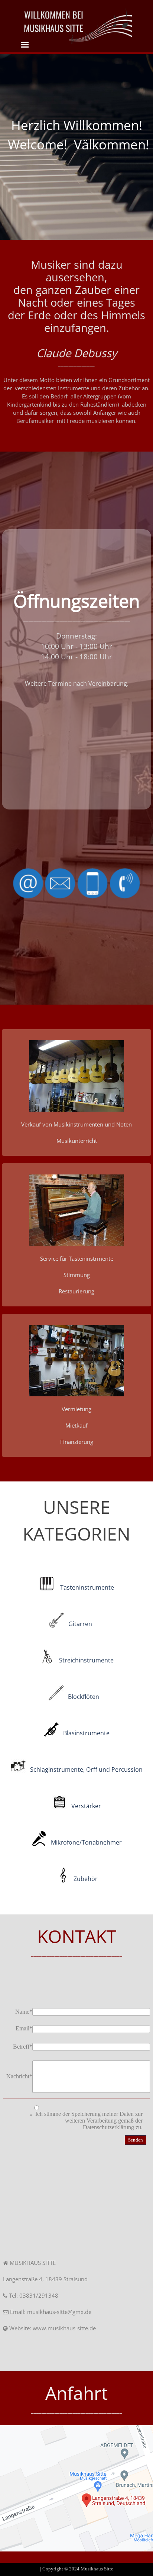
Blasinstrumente (86, 1733)
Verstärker (86, 1806)
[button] (76, 1076)
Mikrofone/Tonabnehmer (86, 1842)
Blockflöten (84, 1697)
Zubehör (86, 1879)
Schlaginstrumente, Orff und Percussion (86, 1769)
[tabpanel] (100, 26)
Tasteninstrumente (87, 1587)
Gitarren (80, 1624)
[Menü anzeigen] (25, 45)
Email (24, 2028)
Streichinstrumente (86, 1660)
